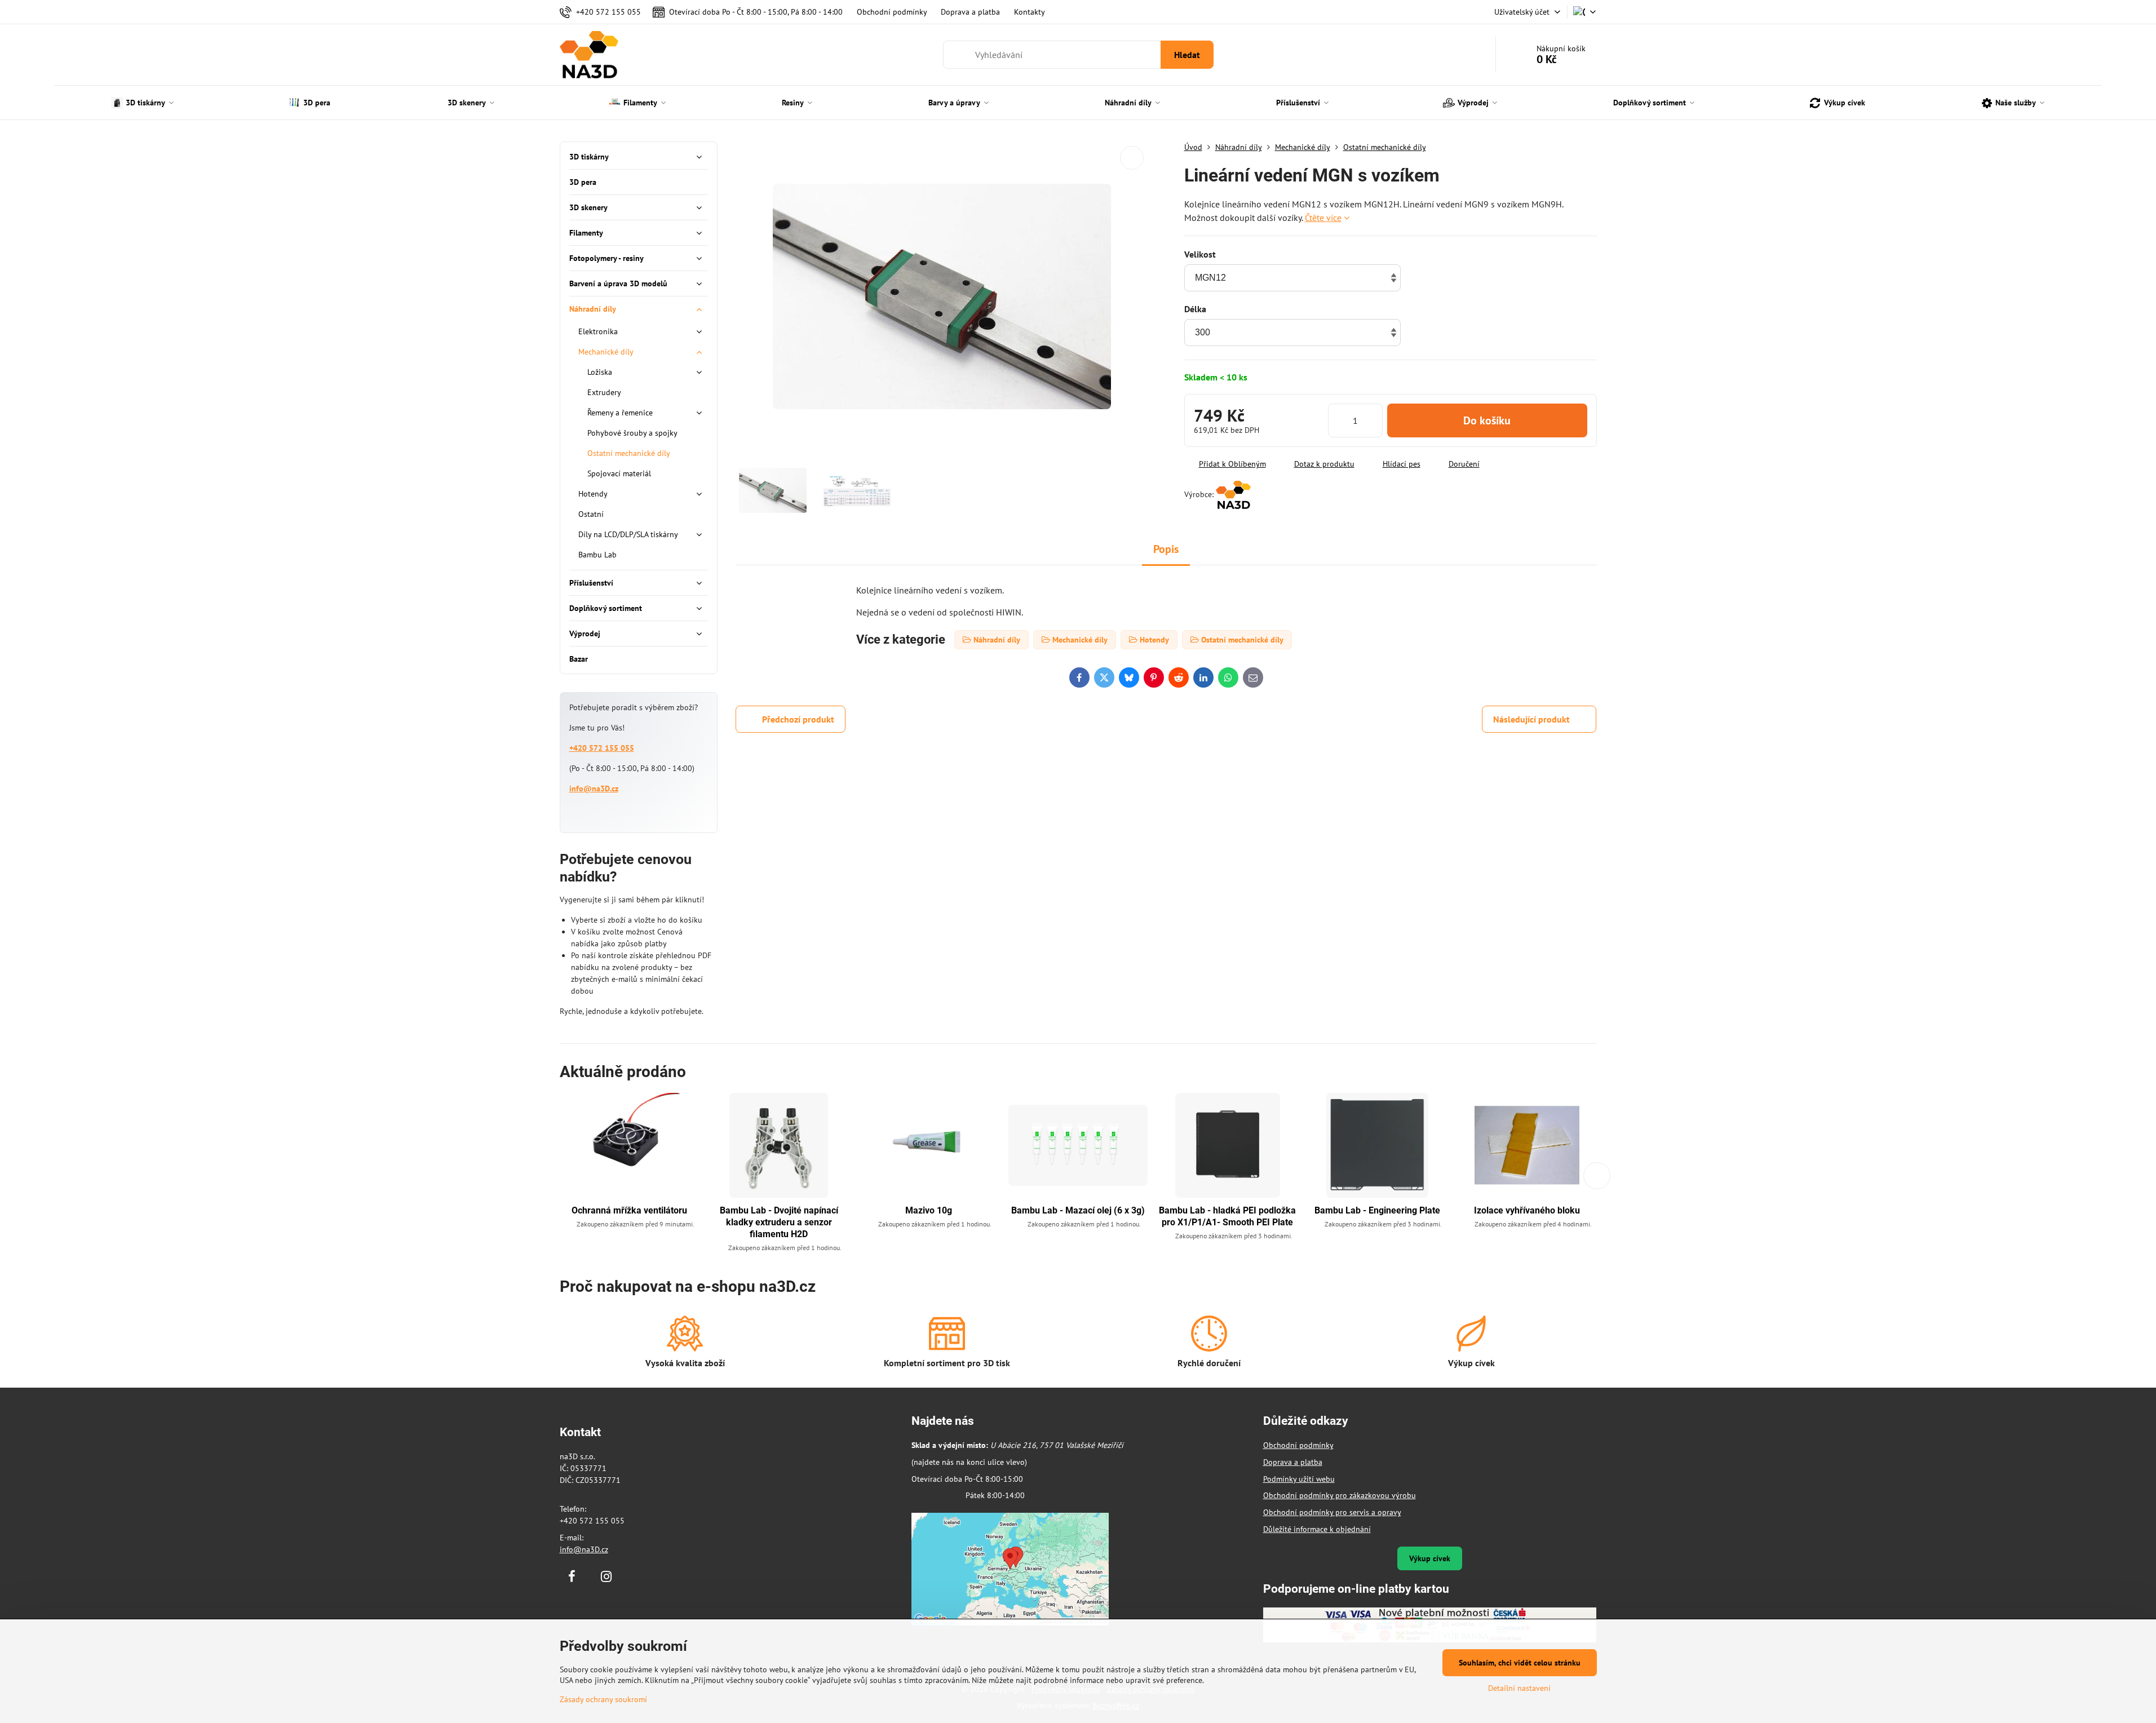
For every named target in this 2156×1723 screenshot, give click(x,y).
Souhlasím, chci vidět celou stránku (1520, 1663)
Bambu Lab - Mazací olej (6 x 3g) (1078, 1210)
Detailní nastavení (1519, 1688)
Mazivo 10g (929, 1210)
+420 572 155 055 (602, 748)
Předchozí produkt (798, 719)
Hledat (1187, 55)
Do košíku (1487, 420)
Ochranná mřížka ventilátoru (629, 1210)
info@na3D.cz (594, 789)
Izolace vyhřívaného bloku (1527, 1210)
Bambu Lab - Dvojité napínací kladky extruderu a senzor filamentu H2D (779, 1222)
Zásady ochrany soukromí (603, 1699)
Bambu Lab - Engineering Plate (1377, 1210)
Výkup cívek (1430, 1558)
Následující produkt (1531, 719)
